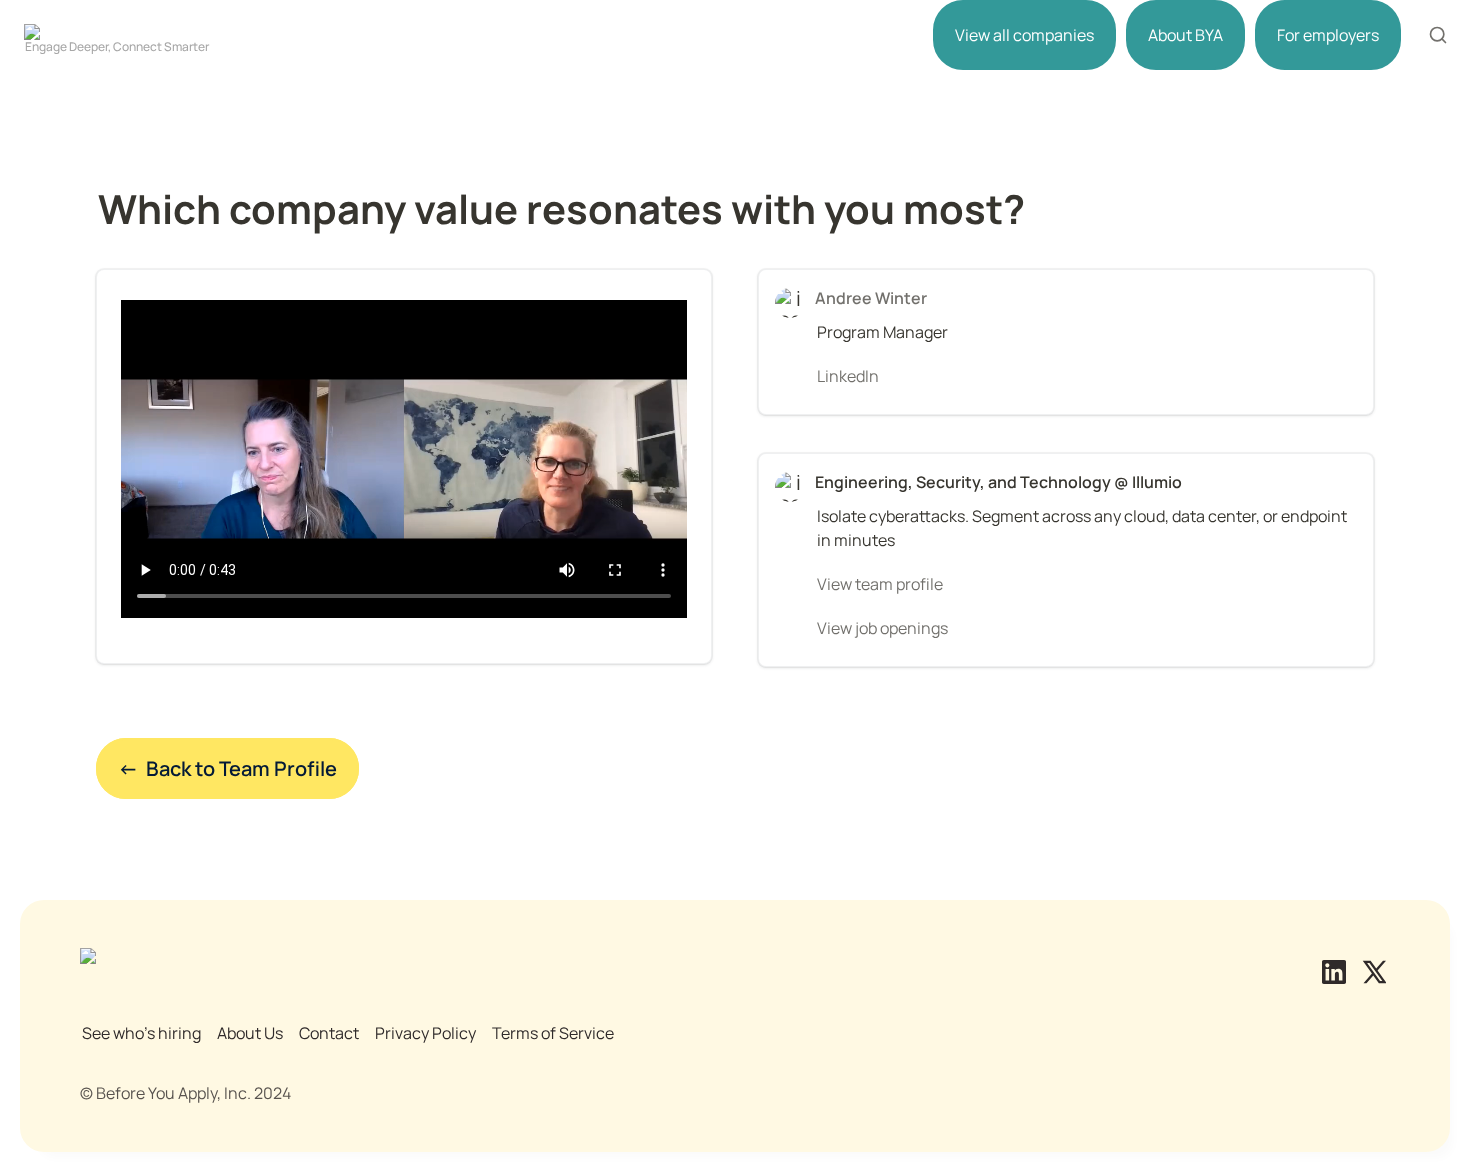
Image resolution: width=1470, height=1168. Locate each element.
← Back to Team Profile (227, 768)
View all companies (1024, 35)
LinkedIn (848, 376)
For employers (1328, 35)
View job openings (882, 628)
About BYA (1185, 35)
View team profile (880, 584)
